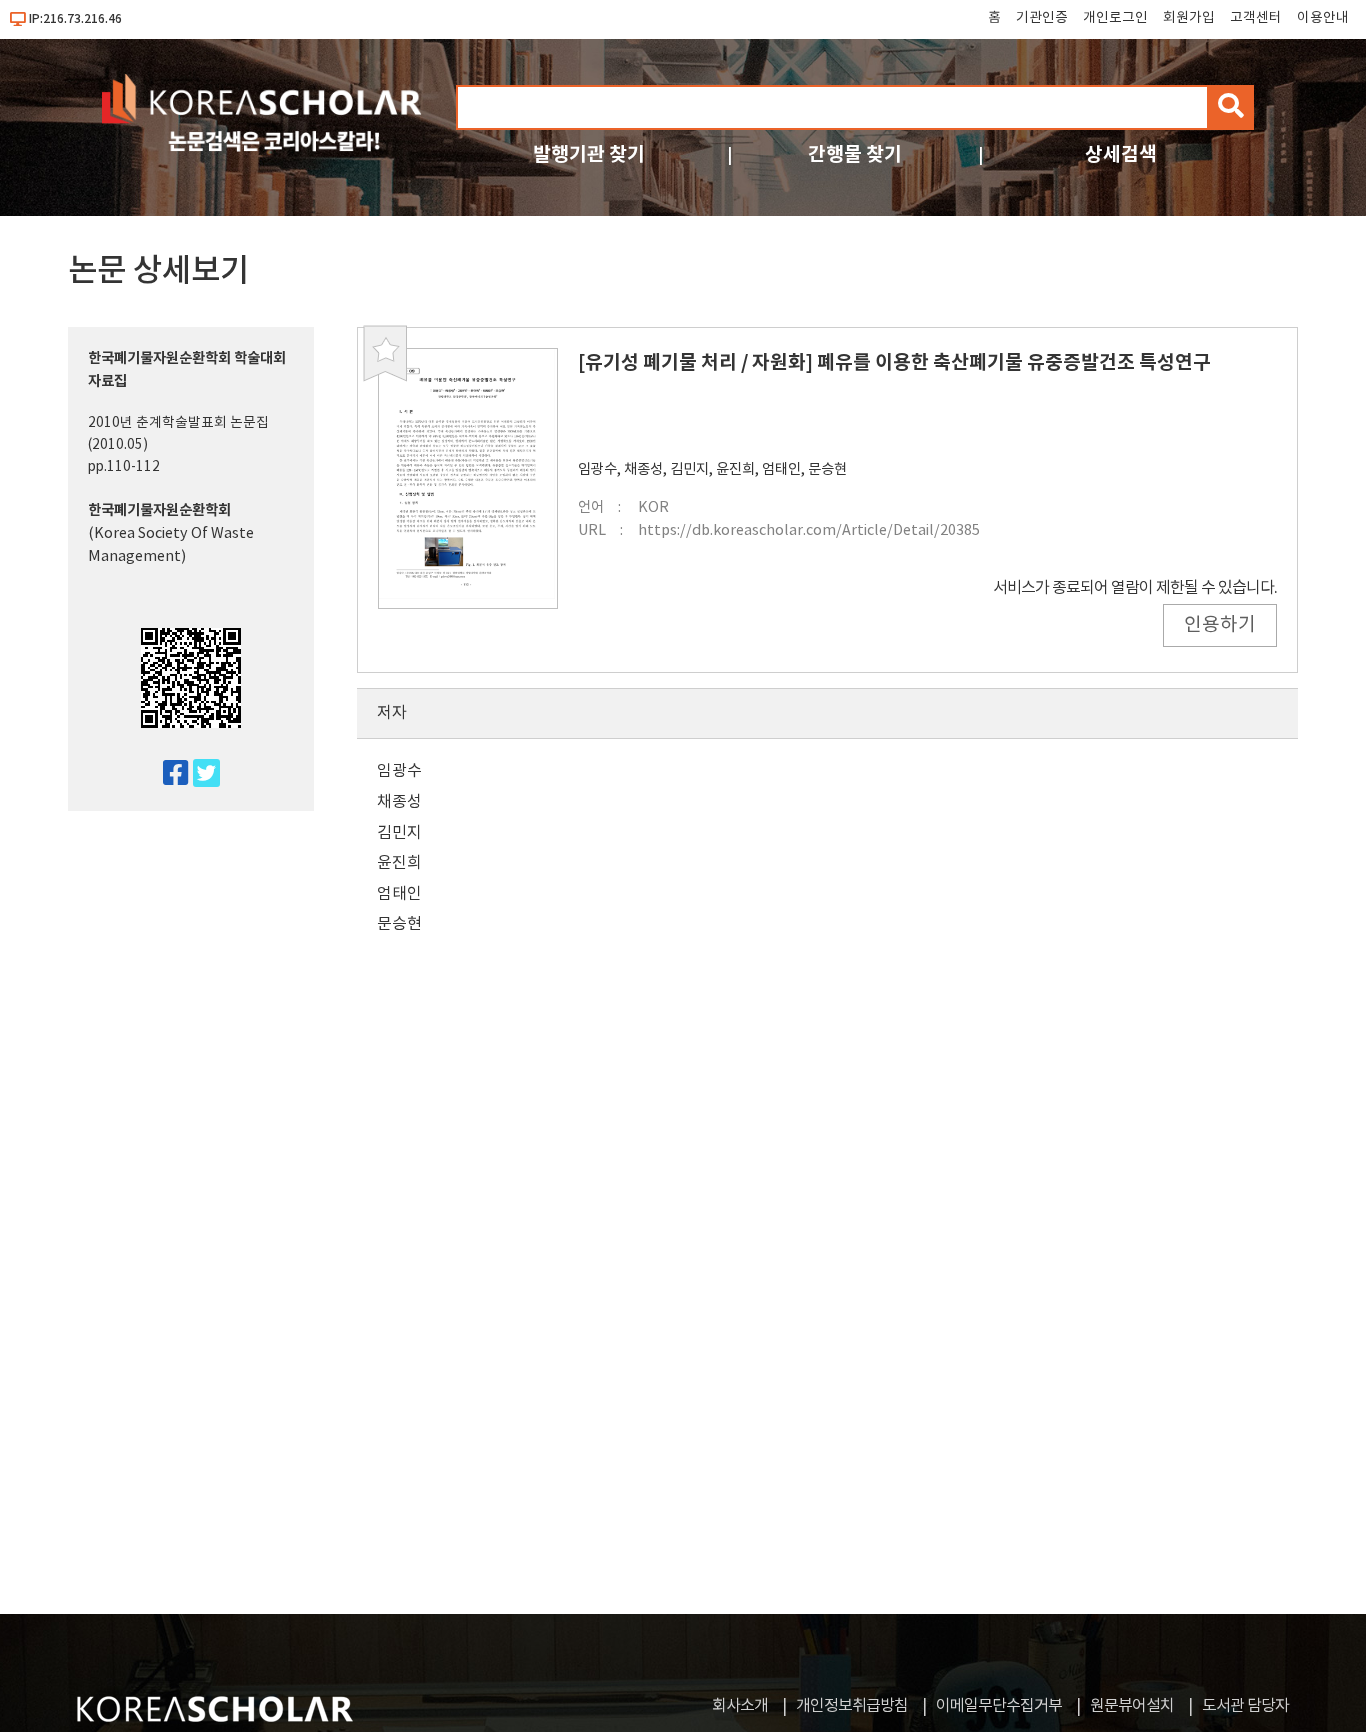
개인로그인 (1115, 18)
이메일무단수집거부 (999, 1706)
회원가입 (1189, 18)
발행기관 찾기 (589, 154)
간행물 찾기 (855, 154)
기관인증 (1042, 18)
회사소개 (740, 1706)
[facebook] (167, 774)
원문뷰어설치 (1132, 1706)
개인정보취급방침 (852, 1706)
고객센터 (1256, 18)
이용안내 (1323, 18)
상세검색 (1121, 154)
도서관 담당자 (1245, 1706)
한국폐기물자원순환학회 (159, 510)
